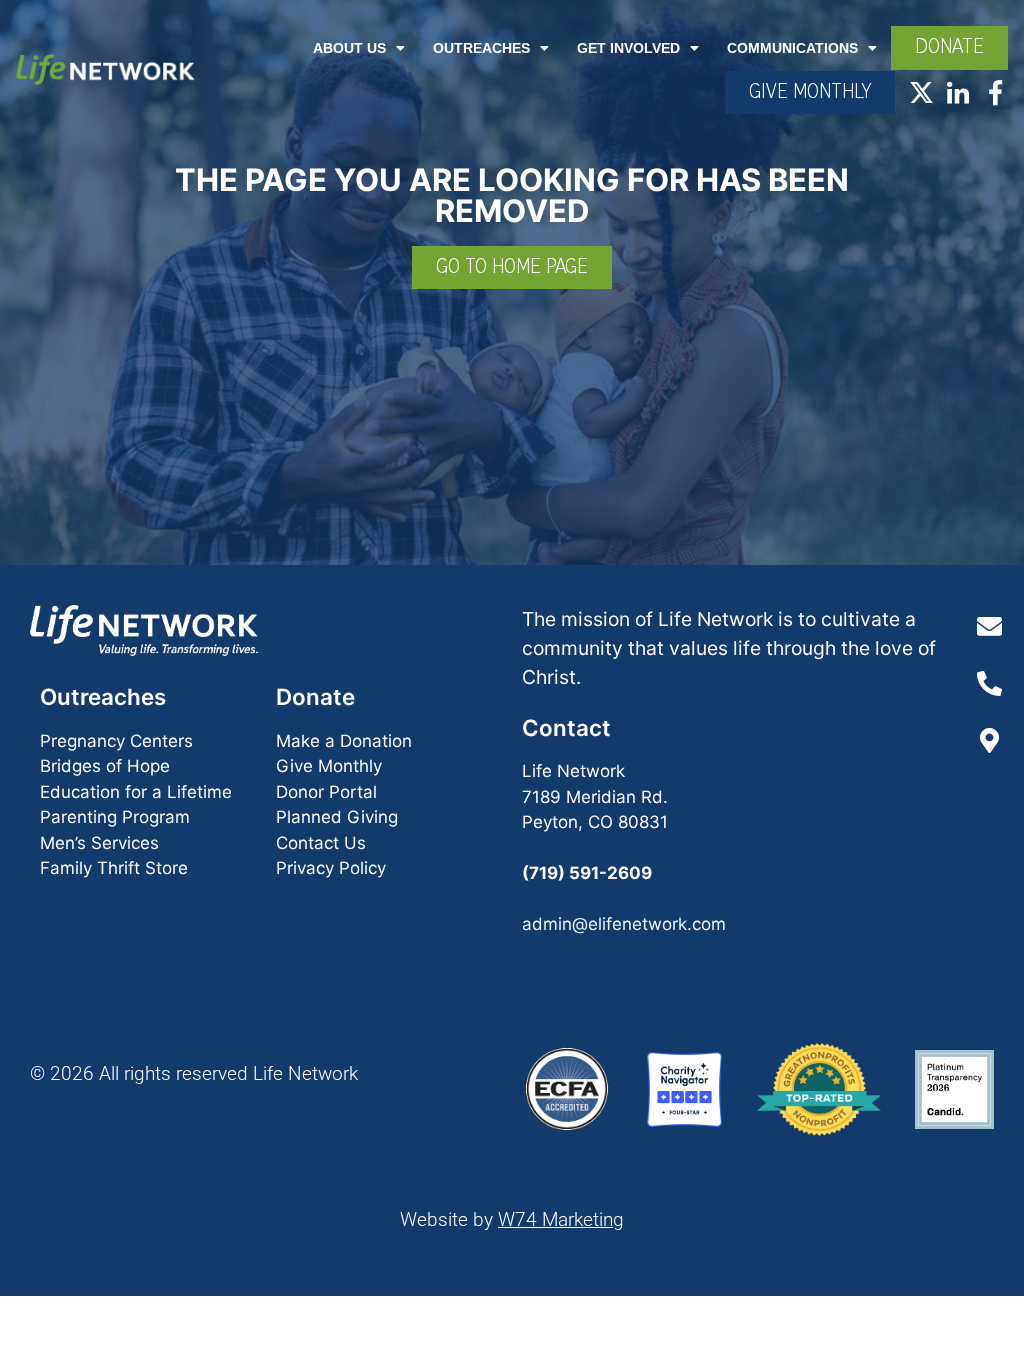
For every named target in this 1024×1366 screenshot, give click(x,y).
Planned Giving (337, 817)
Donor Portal (326, 792)
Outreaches (481, 48)
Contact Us (321, 843)
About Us (349, 48)
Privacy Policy (331, 868)
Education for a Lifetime (136, 792)
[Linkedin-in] (958, 92)
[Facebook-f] (995, 92)
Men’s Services (99, 843)
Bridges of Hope (105, 766)
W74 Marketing (561, 1219)
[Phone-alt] (989, 683)
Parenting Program (115, 817)
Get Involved (628, 48)
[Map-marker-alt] (989, 740)
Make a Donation (344, 741)
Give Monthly (329, 766)
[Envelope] (989, 626)
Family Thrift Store (114, 868)
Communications (792, 48)
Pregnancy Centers (116, 741)
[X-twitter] (921, 92)
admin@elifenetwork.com (624, 924)
